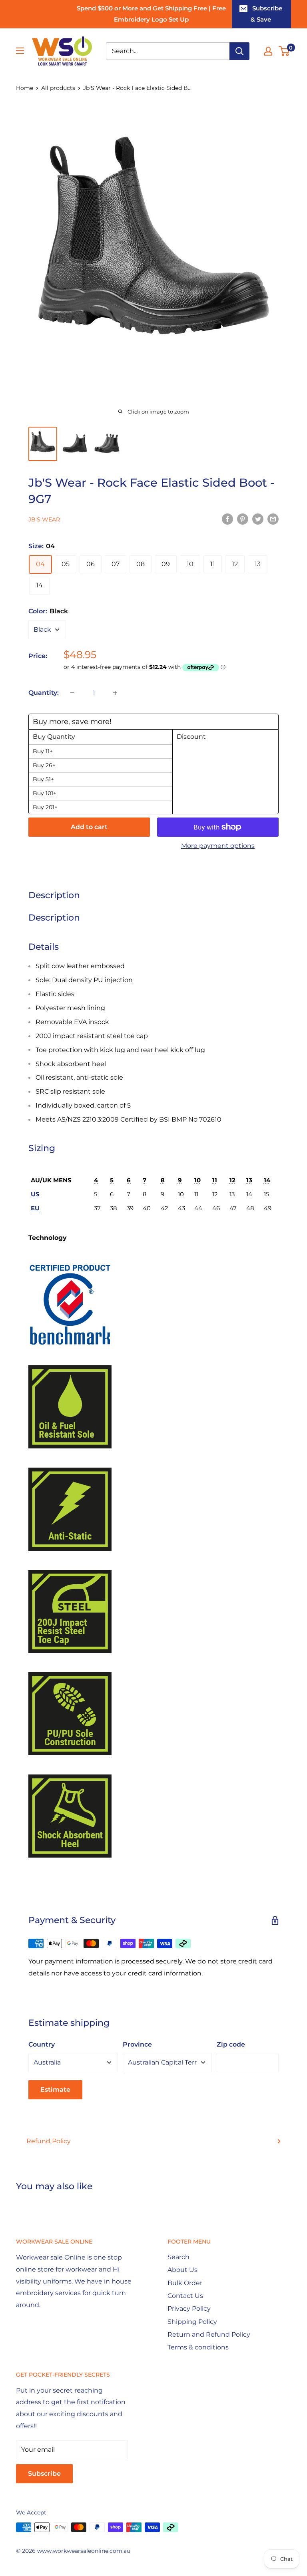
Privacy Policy (189, 2308)
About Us (182, 2270)
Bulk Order (185, 2283)
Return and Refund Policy (209, 2334)
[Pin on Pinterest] (243, 519)
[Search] (239, 51)
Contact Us (185, 2296)
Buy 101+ (45, 793)
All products (58, 88)
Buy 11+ (43, 751)
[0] (284, 51)
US (35, 1194)
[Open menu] (20, 51)
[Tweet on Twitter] (258, 519)
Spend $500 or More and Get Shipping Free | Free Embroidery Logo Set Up (151, 14)
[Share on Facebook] (227, 519)
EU (35, 1208)
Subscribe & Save (266, 14)
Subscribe (44, 2474)
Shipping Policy (192, 2322)
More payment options (218, 846)
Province (137, 2044)
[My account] (268, 51)
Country (42, 2044)
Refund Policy (49, 2141)
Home (25, 88)
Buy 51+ (43, 779)
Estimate (55, 2090)
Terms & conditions (198, 2347)
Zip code (231, 2044)
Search (178, 2257)
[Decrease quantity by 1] (72, 693)
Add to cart (89, 827)
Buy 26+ (44, 765)
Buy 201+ (45, 807)
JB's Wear (44, 519)
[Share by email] (273, 519)
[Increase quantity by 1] (115, 693)
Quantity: (44, 693)
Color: (48, 611)
